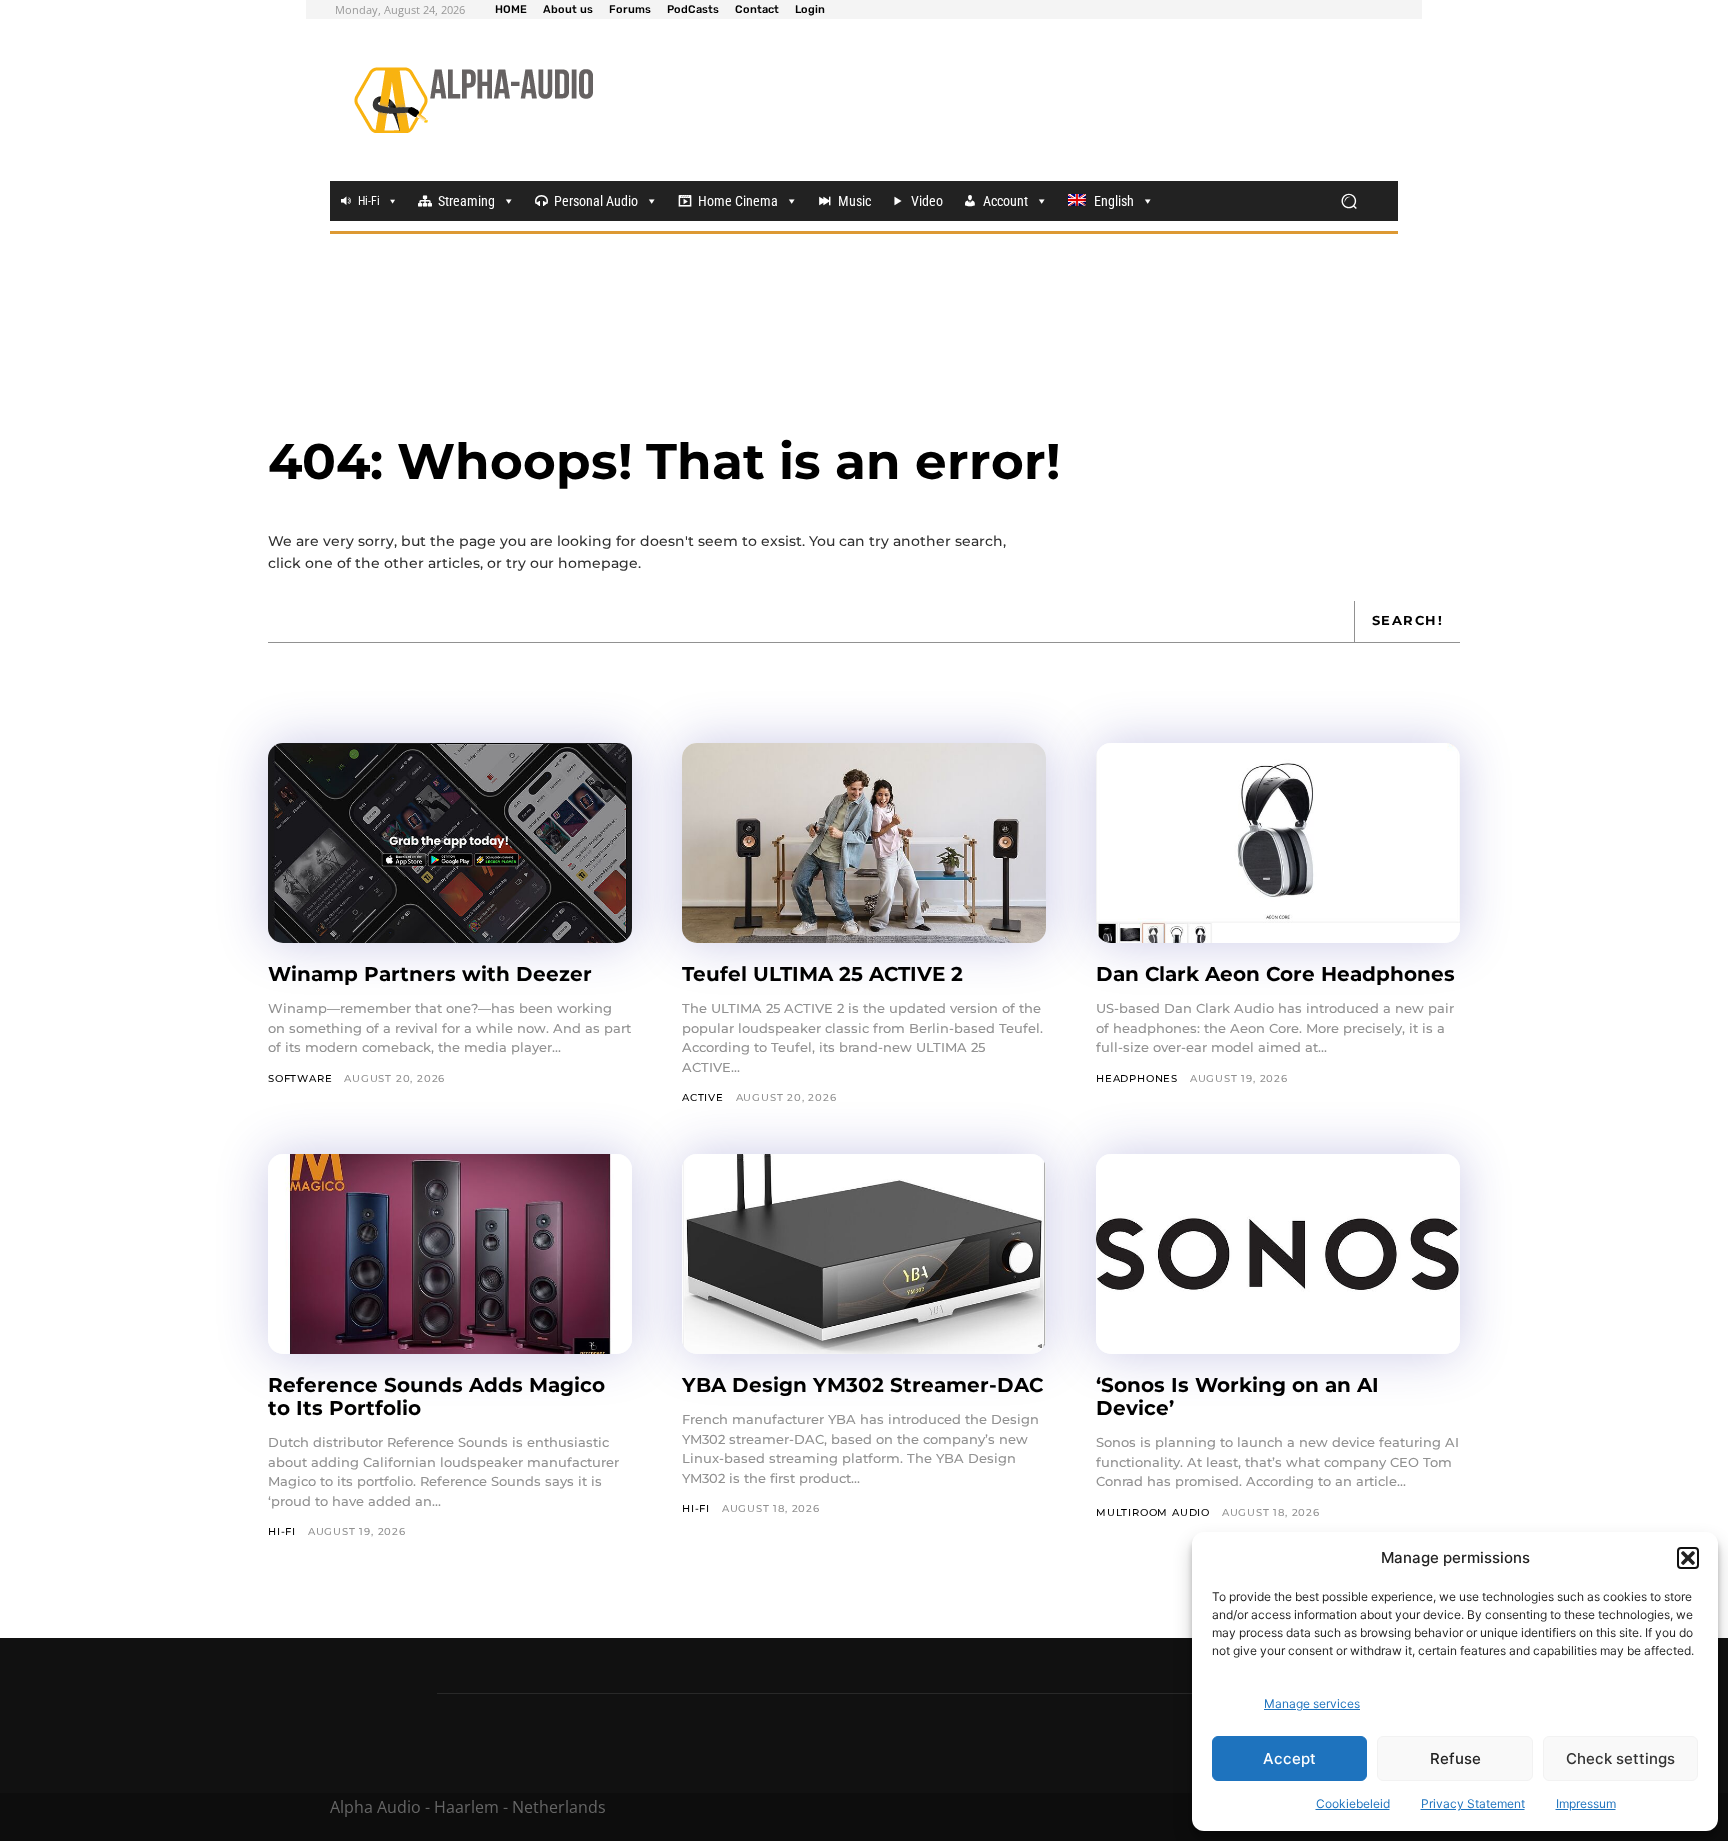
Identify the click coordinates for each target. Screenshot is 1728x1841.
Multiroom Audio (1153, 1512)
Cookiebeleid (1353, 1803)
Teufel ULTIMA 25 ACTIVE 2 (822, 974)
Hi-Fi (369, 201)
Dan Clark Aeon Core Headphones (1275, 974)
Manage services (1312, 1703)
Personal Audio (596, 201)
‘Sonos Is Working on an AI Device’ (1237, 1396)
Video (927, 201)
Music (854, 201)
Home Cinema (738, 201)
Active (703, 1097)
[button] (1688, 1558)
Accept (1289, 1758)
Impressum (1586, 1803)
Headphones (1137, 1078)
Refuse (1455, 1758)
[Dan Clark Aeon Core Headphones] (1278, 843)
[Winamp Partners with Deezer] (450, 843)
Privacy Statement (1473, 1803)
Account (1005, 201)
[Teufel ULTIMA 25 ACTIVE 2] (864, 843)
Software (300, 1078)
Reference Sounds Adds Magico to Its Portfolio (436, 1396)
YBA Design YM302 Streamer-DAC (862, 1385)
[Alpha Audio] (473, 100)
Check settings (1620, 1758)
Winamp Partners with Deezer (430, 974)
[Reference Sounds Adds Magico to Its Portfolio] (450, 1254)
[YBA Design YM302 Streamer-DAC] (864, 1254)
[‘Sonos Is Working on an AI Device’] (1278, 1254)
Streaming (466, 201)
